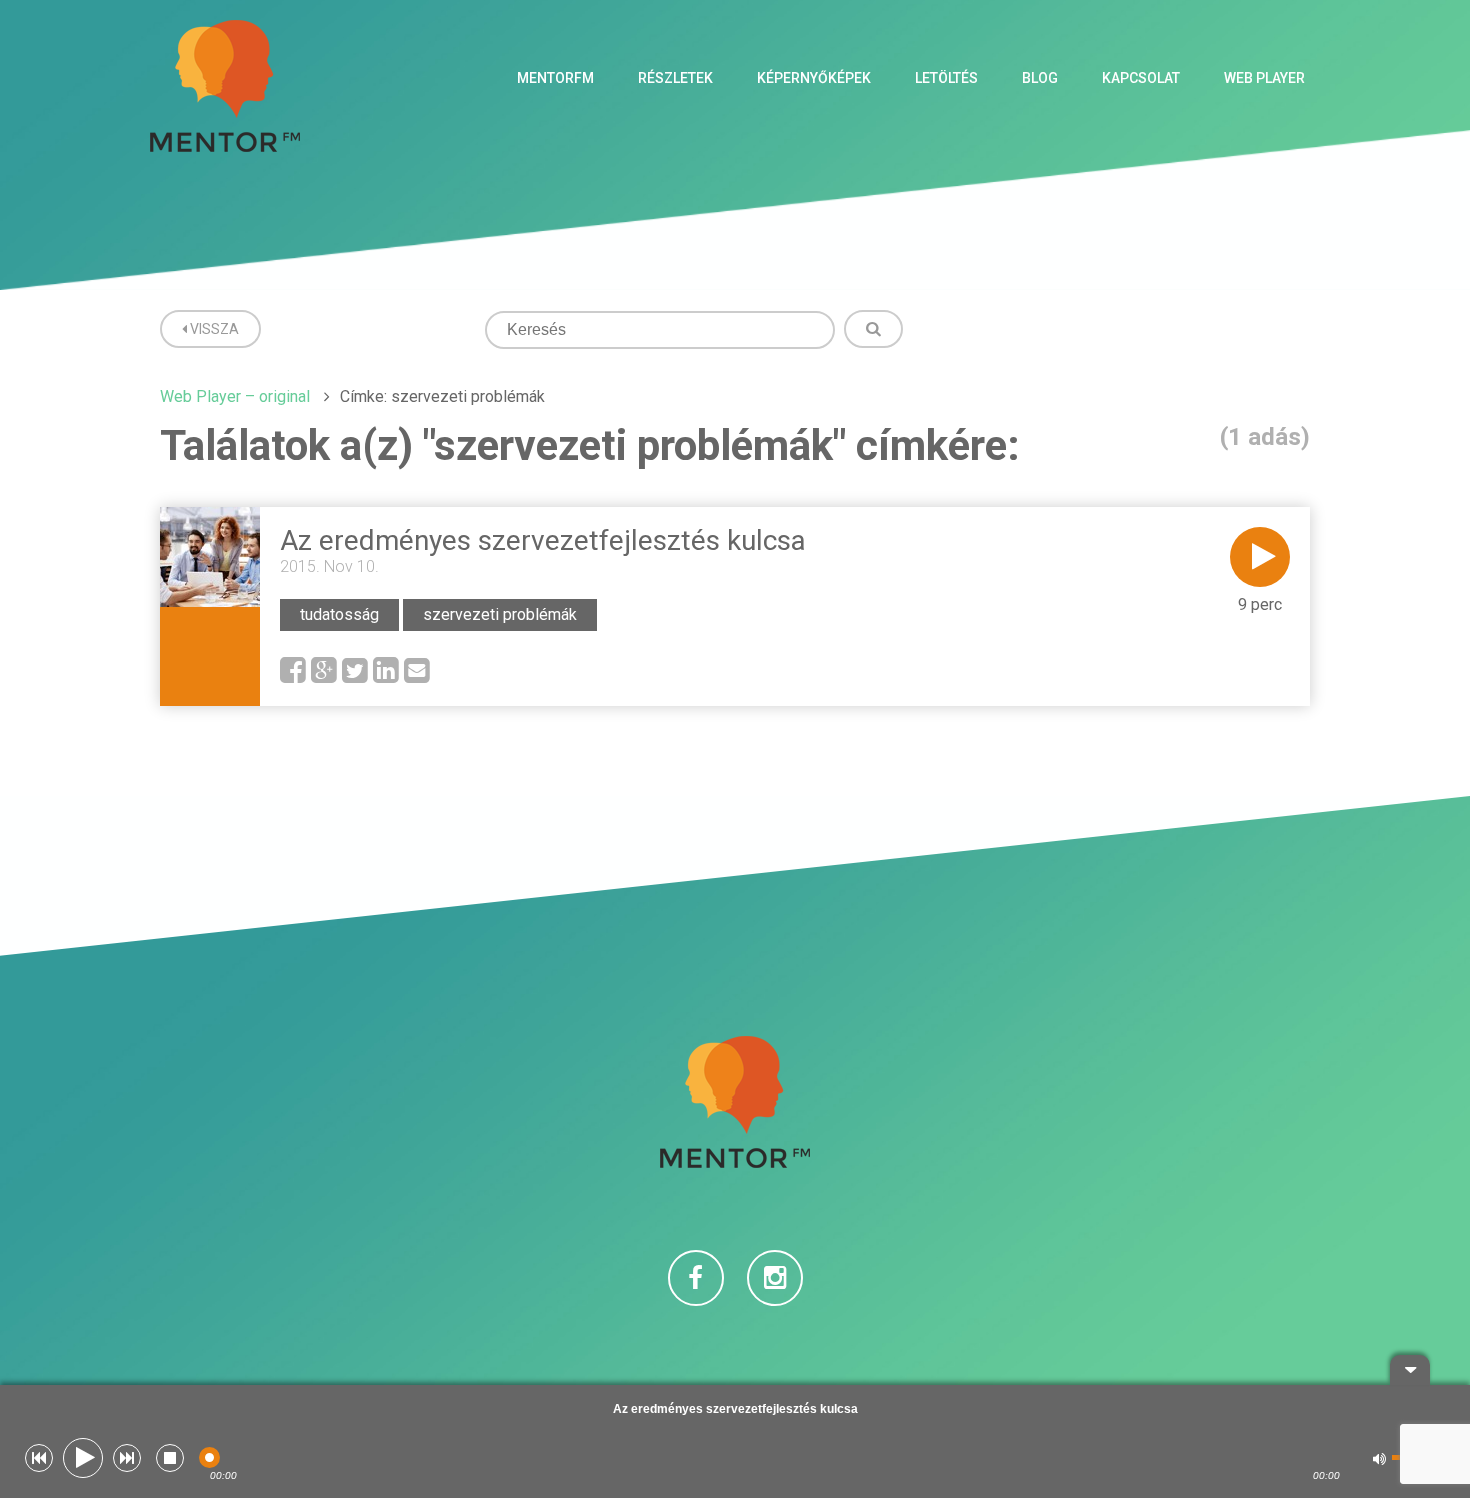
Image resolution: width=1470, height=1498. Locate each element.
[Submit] (873, 329)
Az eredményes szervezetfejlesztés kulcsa (543, 540)
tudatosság (339, 614)
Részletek (675, 78)
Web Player (1264, 78)
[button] (39, 1458)
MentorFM (555, 78)
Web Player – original (235, 396)
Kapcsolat (1141, 78)
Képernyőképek (814, 78)
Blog (1040, 78)
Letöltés (946, 78)
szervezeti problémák (500, 614)
